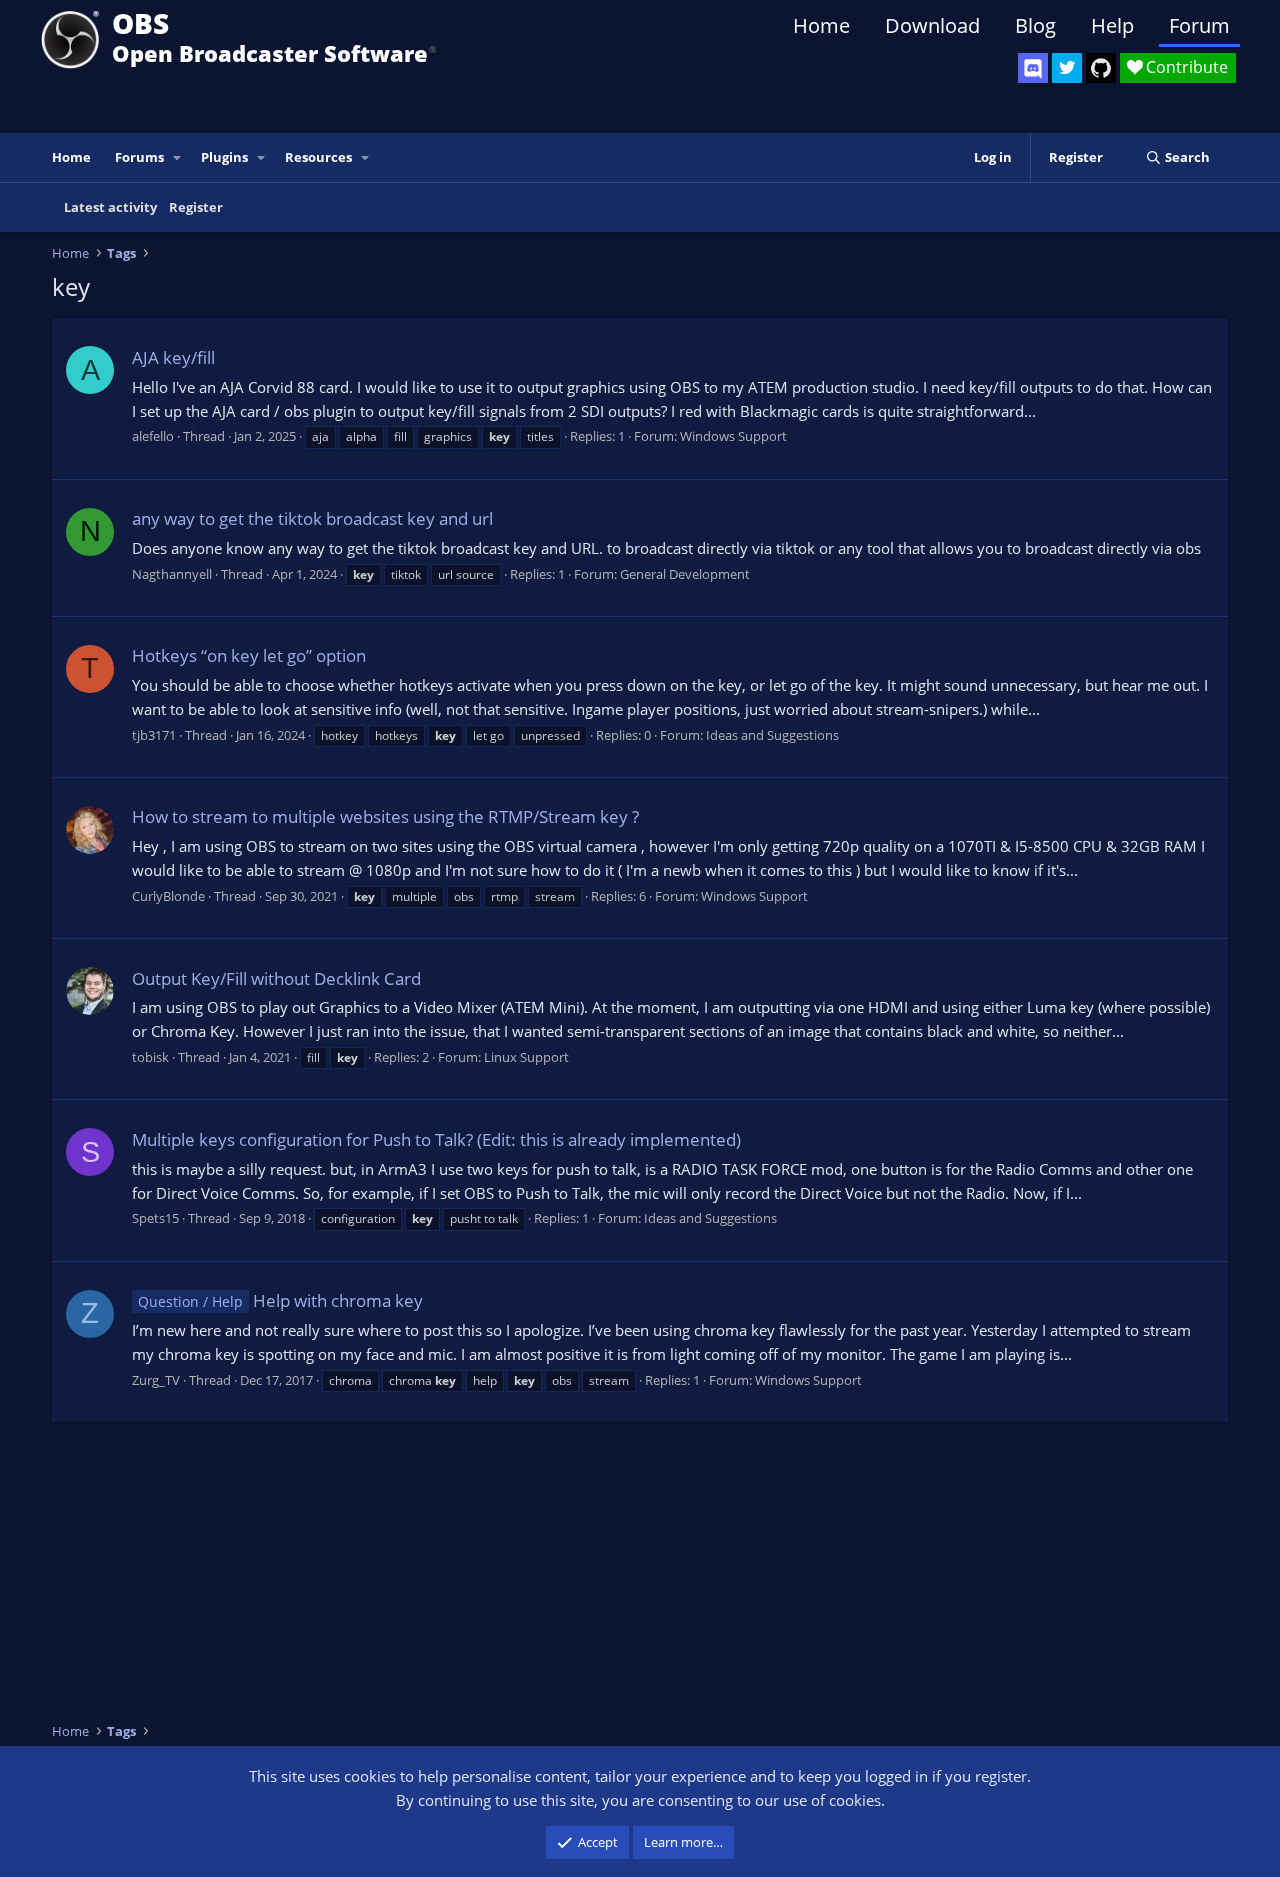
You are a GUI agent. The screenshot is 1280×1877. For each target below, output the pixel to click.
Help (1112, 25)
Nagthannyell (172, 574)
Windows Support (733, 436)
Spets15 (155, 1218)
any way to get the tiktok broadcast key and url (312, 518)
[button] (178, 157)
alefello (153, 436)
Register (196, 207)
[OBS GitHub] (1101, 68)
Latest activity (110, 207)
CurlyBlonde (168, 896)
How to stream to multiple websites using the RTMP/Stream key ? (385, 816)
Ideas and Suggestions (772, 735)
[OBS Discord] (1033, 68)
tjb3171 (154, 735)
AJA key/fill (173, 357)
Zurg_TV (156, 1380)
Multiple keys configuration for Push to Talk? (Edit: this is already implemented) (436, 1139)
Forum (1199, 25)
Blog (1035, 25)
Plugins (224, 157)
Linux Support (526, 1057)
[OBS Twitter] (1067, 68)
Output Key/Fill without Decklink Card (276, 978)
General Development (685, 574)
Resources (318, 157)
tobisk (150, 1057)
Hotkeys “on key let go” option (249, 655)
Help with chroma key (280, 1300)
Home (821, 25)
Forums (139, 157)
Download (932, 25)
